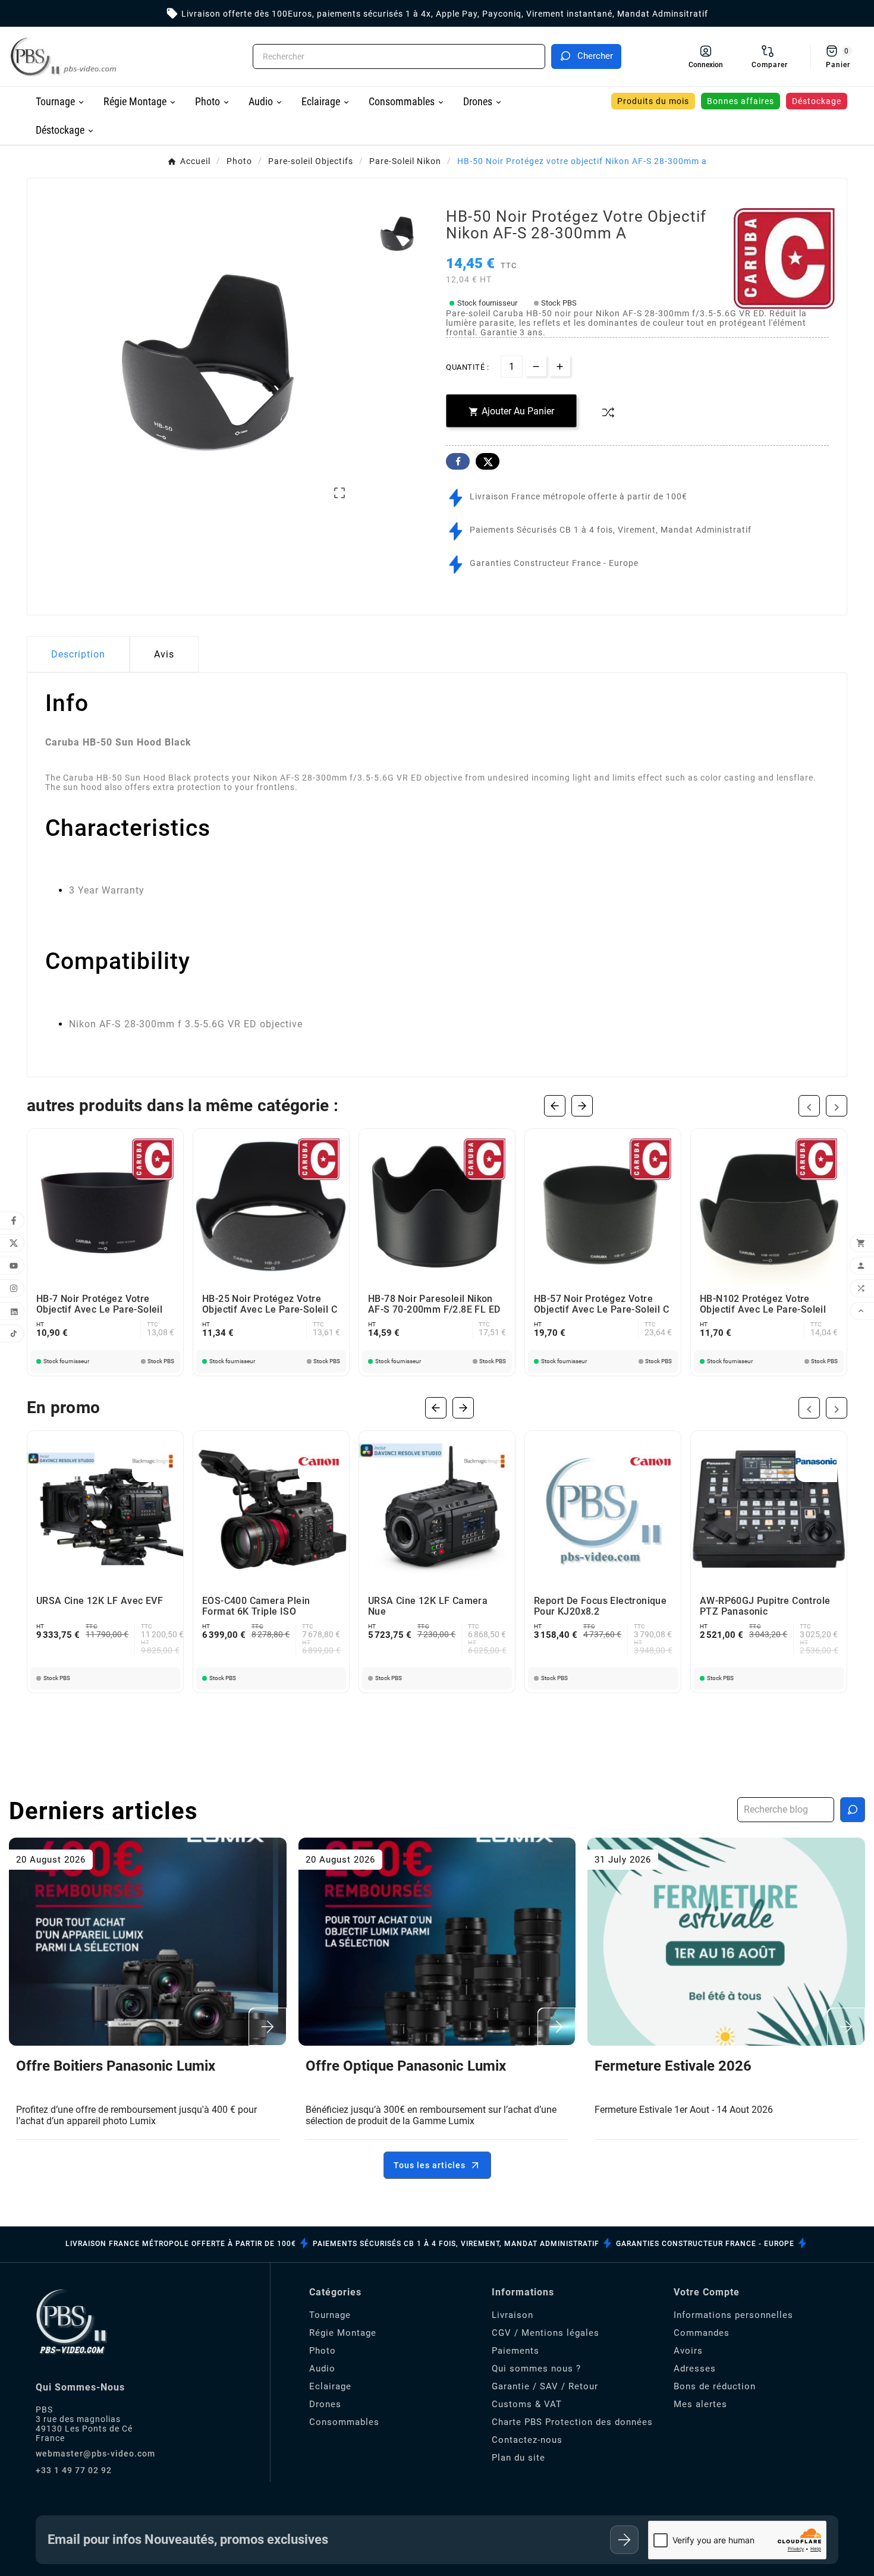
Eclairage (330, 2386)
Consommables (344, 2422)
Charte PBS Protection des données (572, 2422)
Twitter (488, 461)
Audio (322, 2369)
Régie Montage (343, 2333)
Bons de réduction (715, 2386)
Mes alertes (700, 2404)
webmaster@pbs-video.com (95, 2454)
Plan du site (518, 2458)
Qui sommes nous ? (536, 2369)
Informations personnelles (733, 2315)
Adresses (695, 2369)
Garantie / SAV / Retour (545, 2386)
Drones (325, 2404)
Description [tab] (78, 654)
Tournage (330, 2315)
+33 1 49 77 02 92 (74, 2470)
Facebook (458, 461)
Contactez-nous (527, 2440)
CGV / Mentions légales (546, 2333)
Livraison (513, 2315)
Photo (323, 2351)
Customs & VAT (527, 2404)
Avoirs (688, 2351)
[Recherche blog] (853, 1810)
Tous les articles (430, 2165)
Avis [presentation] (164, 654)
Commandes (702, 2333)
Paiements (515, 2351)
